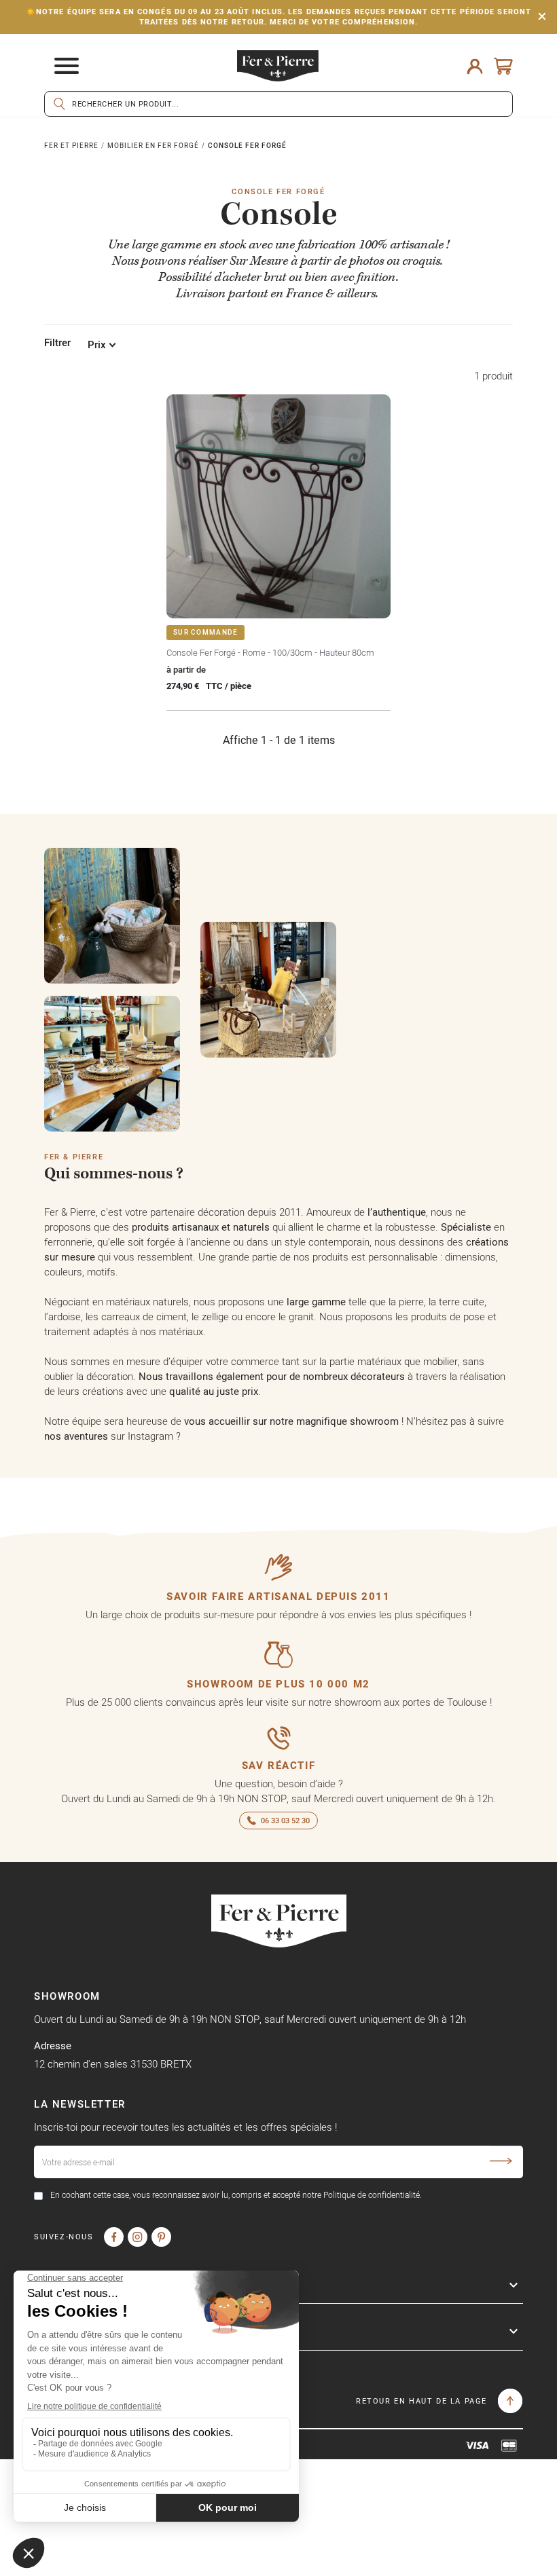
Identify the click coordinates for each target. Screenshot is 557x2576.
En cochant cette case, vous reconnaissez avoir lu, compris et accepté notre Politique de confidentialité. (236, 2195)
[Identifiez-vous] (475, 66)
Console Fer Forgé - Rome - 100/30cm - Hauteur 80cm (270, 652)
